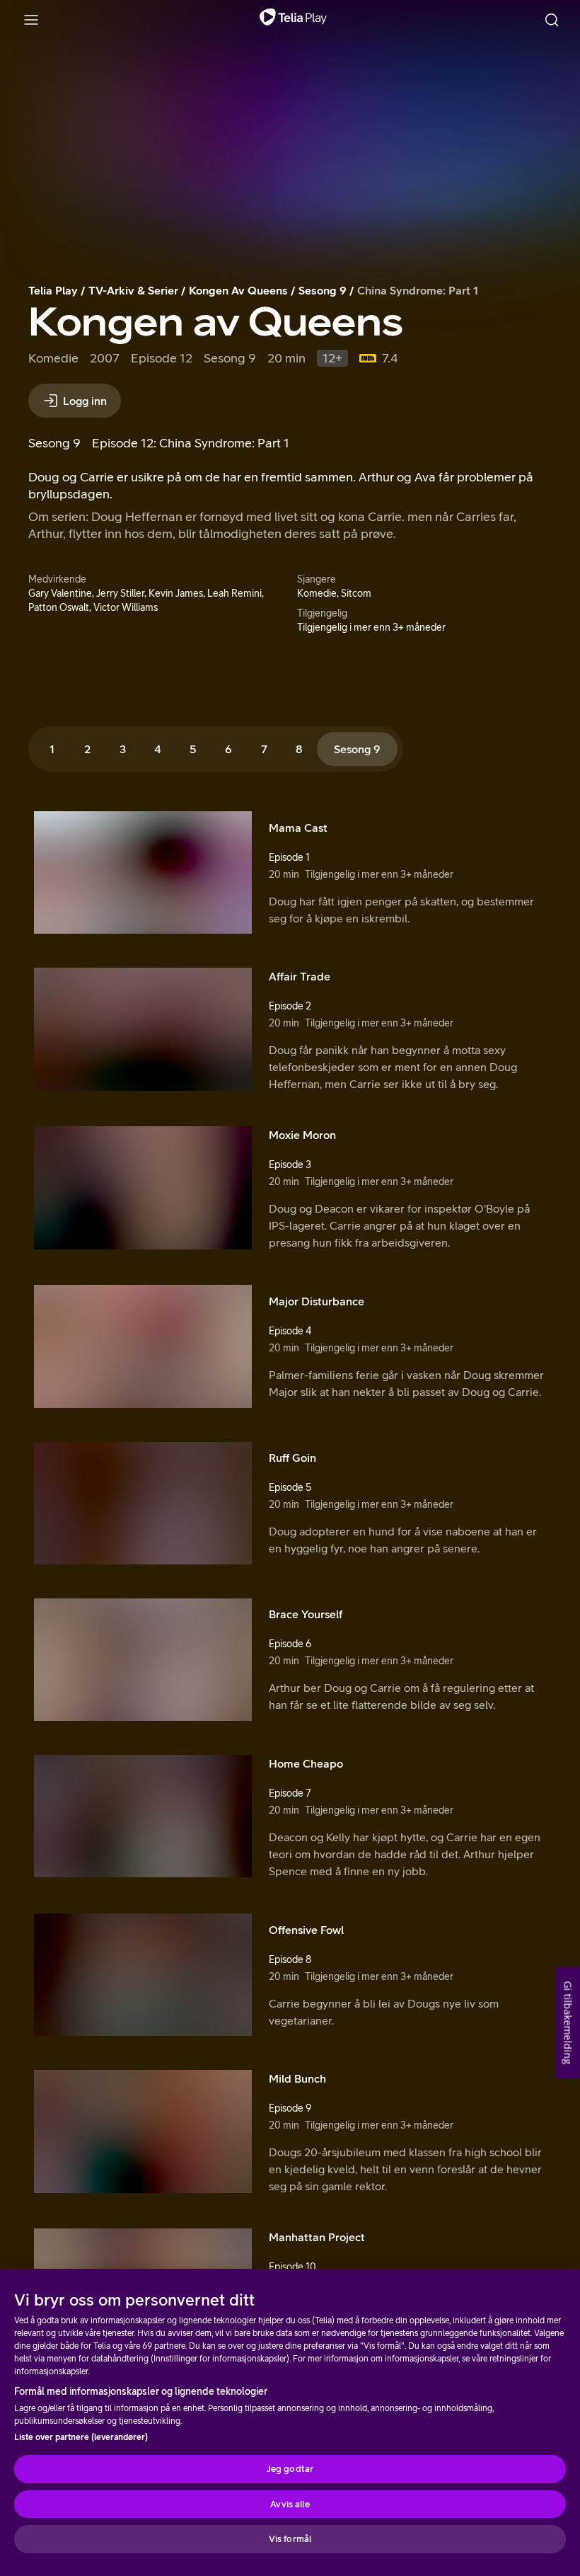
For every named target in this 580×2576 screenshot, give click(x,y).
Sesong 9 (323, 290)
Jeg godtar (290, 2469)
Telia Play (53, 290)
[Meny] (31, 20)
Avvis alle (290, 2504)
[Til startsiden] (293, 20)
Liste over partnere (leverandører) (81, 2437)
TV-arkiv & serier (133, 290)
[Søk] (552, 20)
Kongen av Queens (238, 290)
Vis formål (290, 2539)
